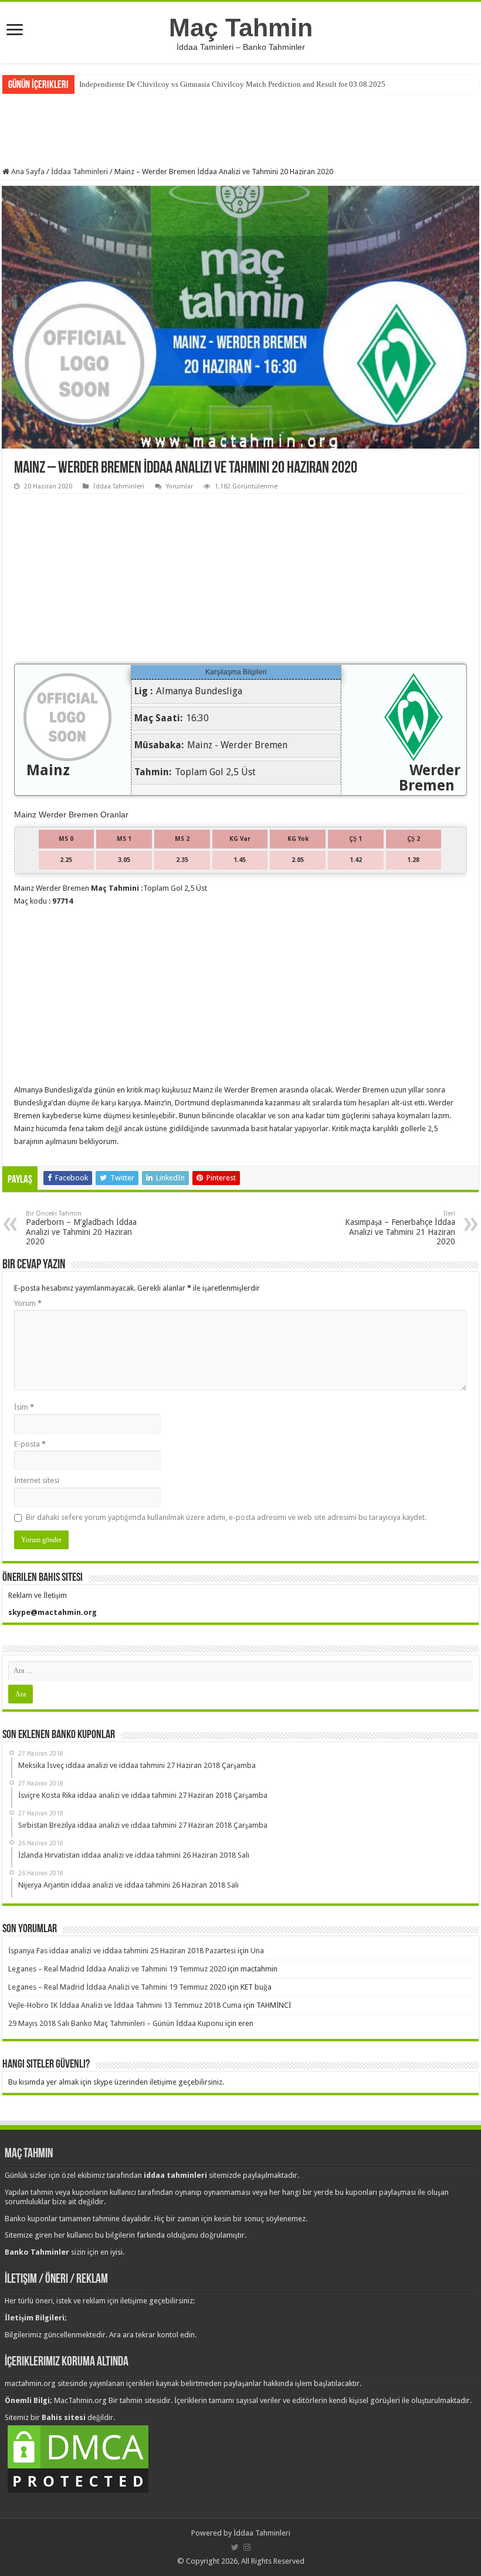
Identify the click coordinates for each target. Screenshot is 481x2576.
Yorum (28, 1303)
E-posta (30, 1444)
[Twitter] (235, 2547)
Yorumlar (179, 486)
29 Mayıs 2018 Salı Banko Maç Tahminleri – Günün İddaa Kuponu (116, 2023)
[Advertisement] (240, 129)
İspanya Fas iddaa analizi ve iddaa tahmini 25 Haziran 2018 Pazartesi (122, 1951)
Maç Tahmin (241, 28)
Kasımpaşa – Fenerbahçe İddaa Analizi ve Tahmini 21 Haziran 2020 (400, 1228)
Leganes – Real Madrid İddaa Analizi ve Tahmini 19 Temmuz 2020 (117, 1969)
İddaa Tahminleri (79, 172)
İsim (24, 1407)
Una (257, 1951)
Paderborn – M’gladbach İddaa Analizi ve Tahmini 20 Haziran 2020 (81, 1228)
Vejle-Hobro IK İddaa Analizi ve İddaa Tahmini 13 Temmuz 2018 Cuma (125, 2005)
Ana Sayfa (27, 172)
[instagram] (247, 2547)
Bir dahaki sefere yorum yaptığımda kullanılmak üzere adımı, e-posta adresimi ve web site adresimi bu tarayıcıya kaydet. (226, 1517)
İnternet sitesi (37, 1480)
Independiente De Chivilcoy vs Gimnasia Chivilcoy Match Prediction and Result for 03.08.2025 (232, 84)
